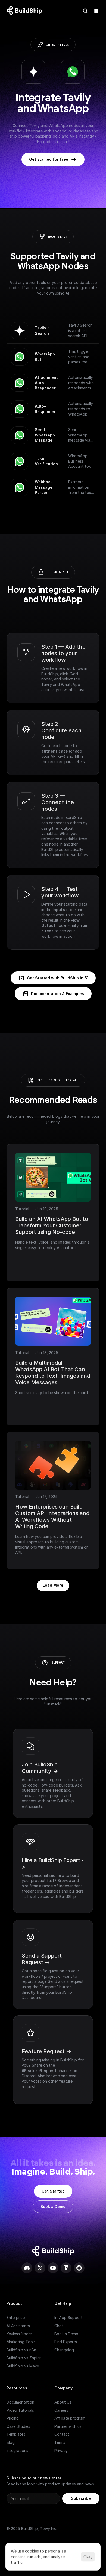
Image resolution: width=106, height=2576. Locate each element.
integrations (58, 45)
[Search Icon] (85, 11)
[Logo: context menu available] (26, 11)
